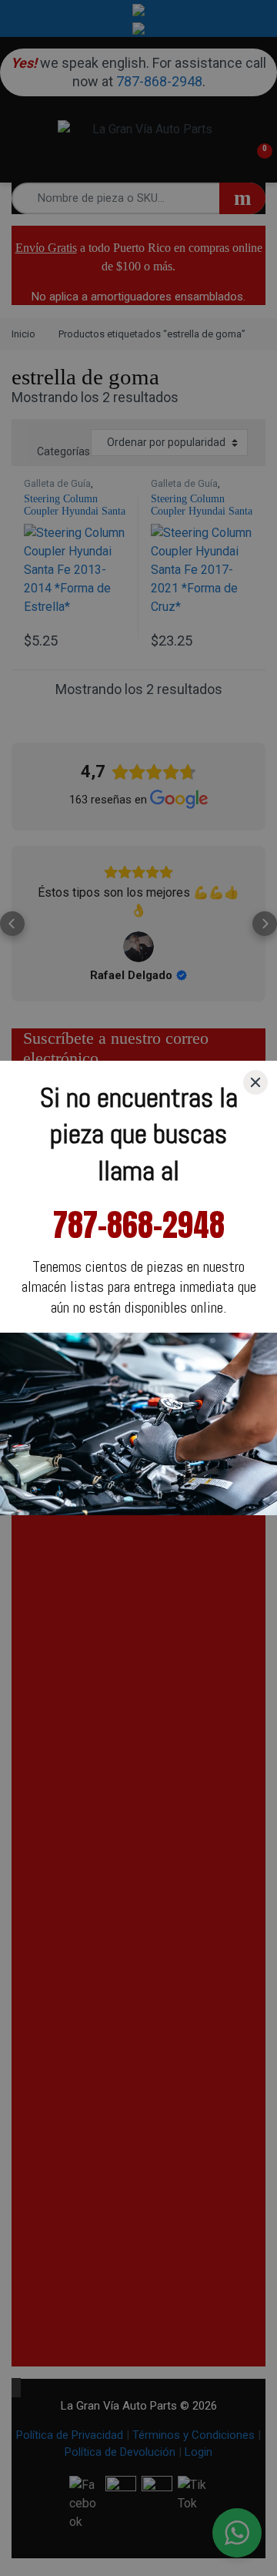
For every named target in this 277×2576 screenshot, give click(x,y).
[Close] (255, 1082)
